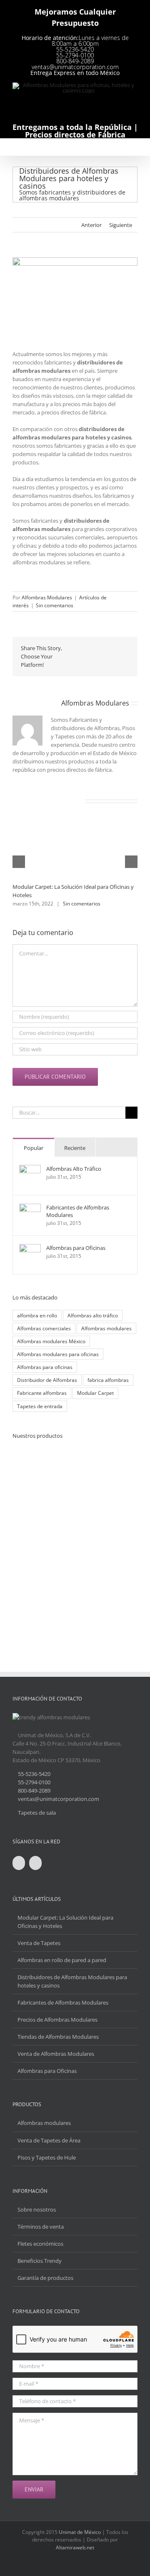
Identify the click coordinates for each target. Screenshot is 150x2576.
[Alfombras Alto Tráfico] (30, 1169)
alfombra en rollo (37, 1315)
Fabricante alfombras (42, 1393)
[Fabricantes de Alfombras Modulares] (30, 1208)
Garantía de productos (45, 2278)
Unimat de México (80, 2532)
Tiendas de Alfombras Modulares (58, 2037)
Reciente (75, 1148)
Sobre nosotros (37, 2209)
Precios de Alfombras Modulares (57, 2020)
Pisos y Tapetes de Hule (47, 2157)
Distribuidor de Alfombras (47, 1380)
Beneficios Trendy (40, 2261)
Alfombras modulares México (51, 1341)
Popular (34, 1148)
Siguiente (121, 225)
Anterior (91, 225)
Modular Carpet (95, 1393)
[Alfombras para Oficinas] (30, 1248)
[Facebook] (19, 1863)
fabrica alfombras (108, 1380)
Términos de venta (41, 2227)
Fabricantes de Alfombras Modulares (78, 1211)
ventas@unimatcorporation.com (75, 67)
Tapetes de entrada (40, 1406)
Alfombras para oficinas (45, 1367)
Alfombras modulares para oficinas (58, 1354)
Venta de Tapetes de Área (49, 2140)
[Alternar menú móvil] (134, 148)
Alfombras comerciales (44, 1328)
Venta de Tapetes (39, 1943)
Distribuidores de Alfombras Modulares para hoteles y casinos (72, 1981)
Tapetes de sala (37, 1813)
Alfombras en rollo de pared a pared (62, 1960)
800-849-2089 (75, 61)
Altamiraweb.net (75, 2547)
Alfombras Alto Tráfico (74, 1169)
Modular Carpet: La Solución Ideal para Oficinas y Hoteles (65, 1922)
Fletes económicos (40, 2244)
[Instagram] (35, 1863)
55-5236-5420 (75, 49)
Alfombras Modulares (47, 597)
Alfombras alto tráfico (93, 1315)
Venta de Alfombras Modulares (56, 2054)
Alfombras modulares (106, 1328)
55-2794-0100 (75, 55)
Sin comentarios (55, 605)
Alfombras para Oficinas (76, 1248)
